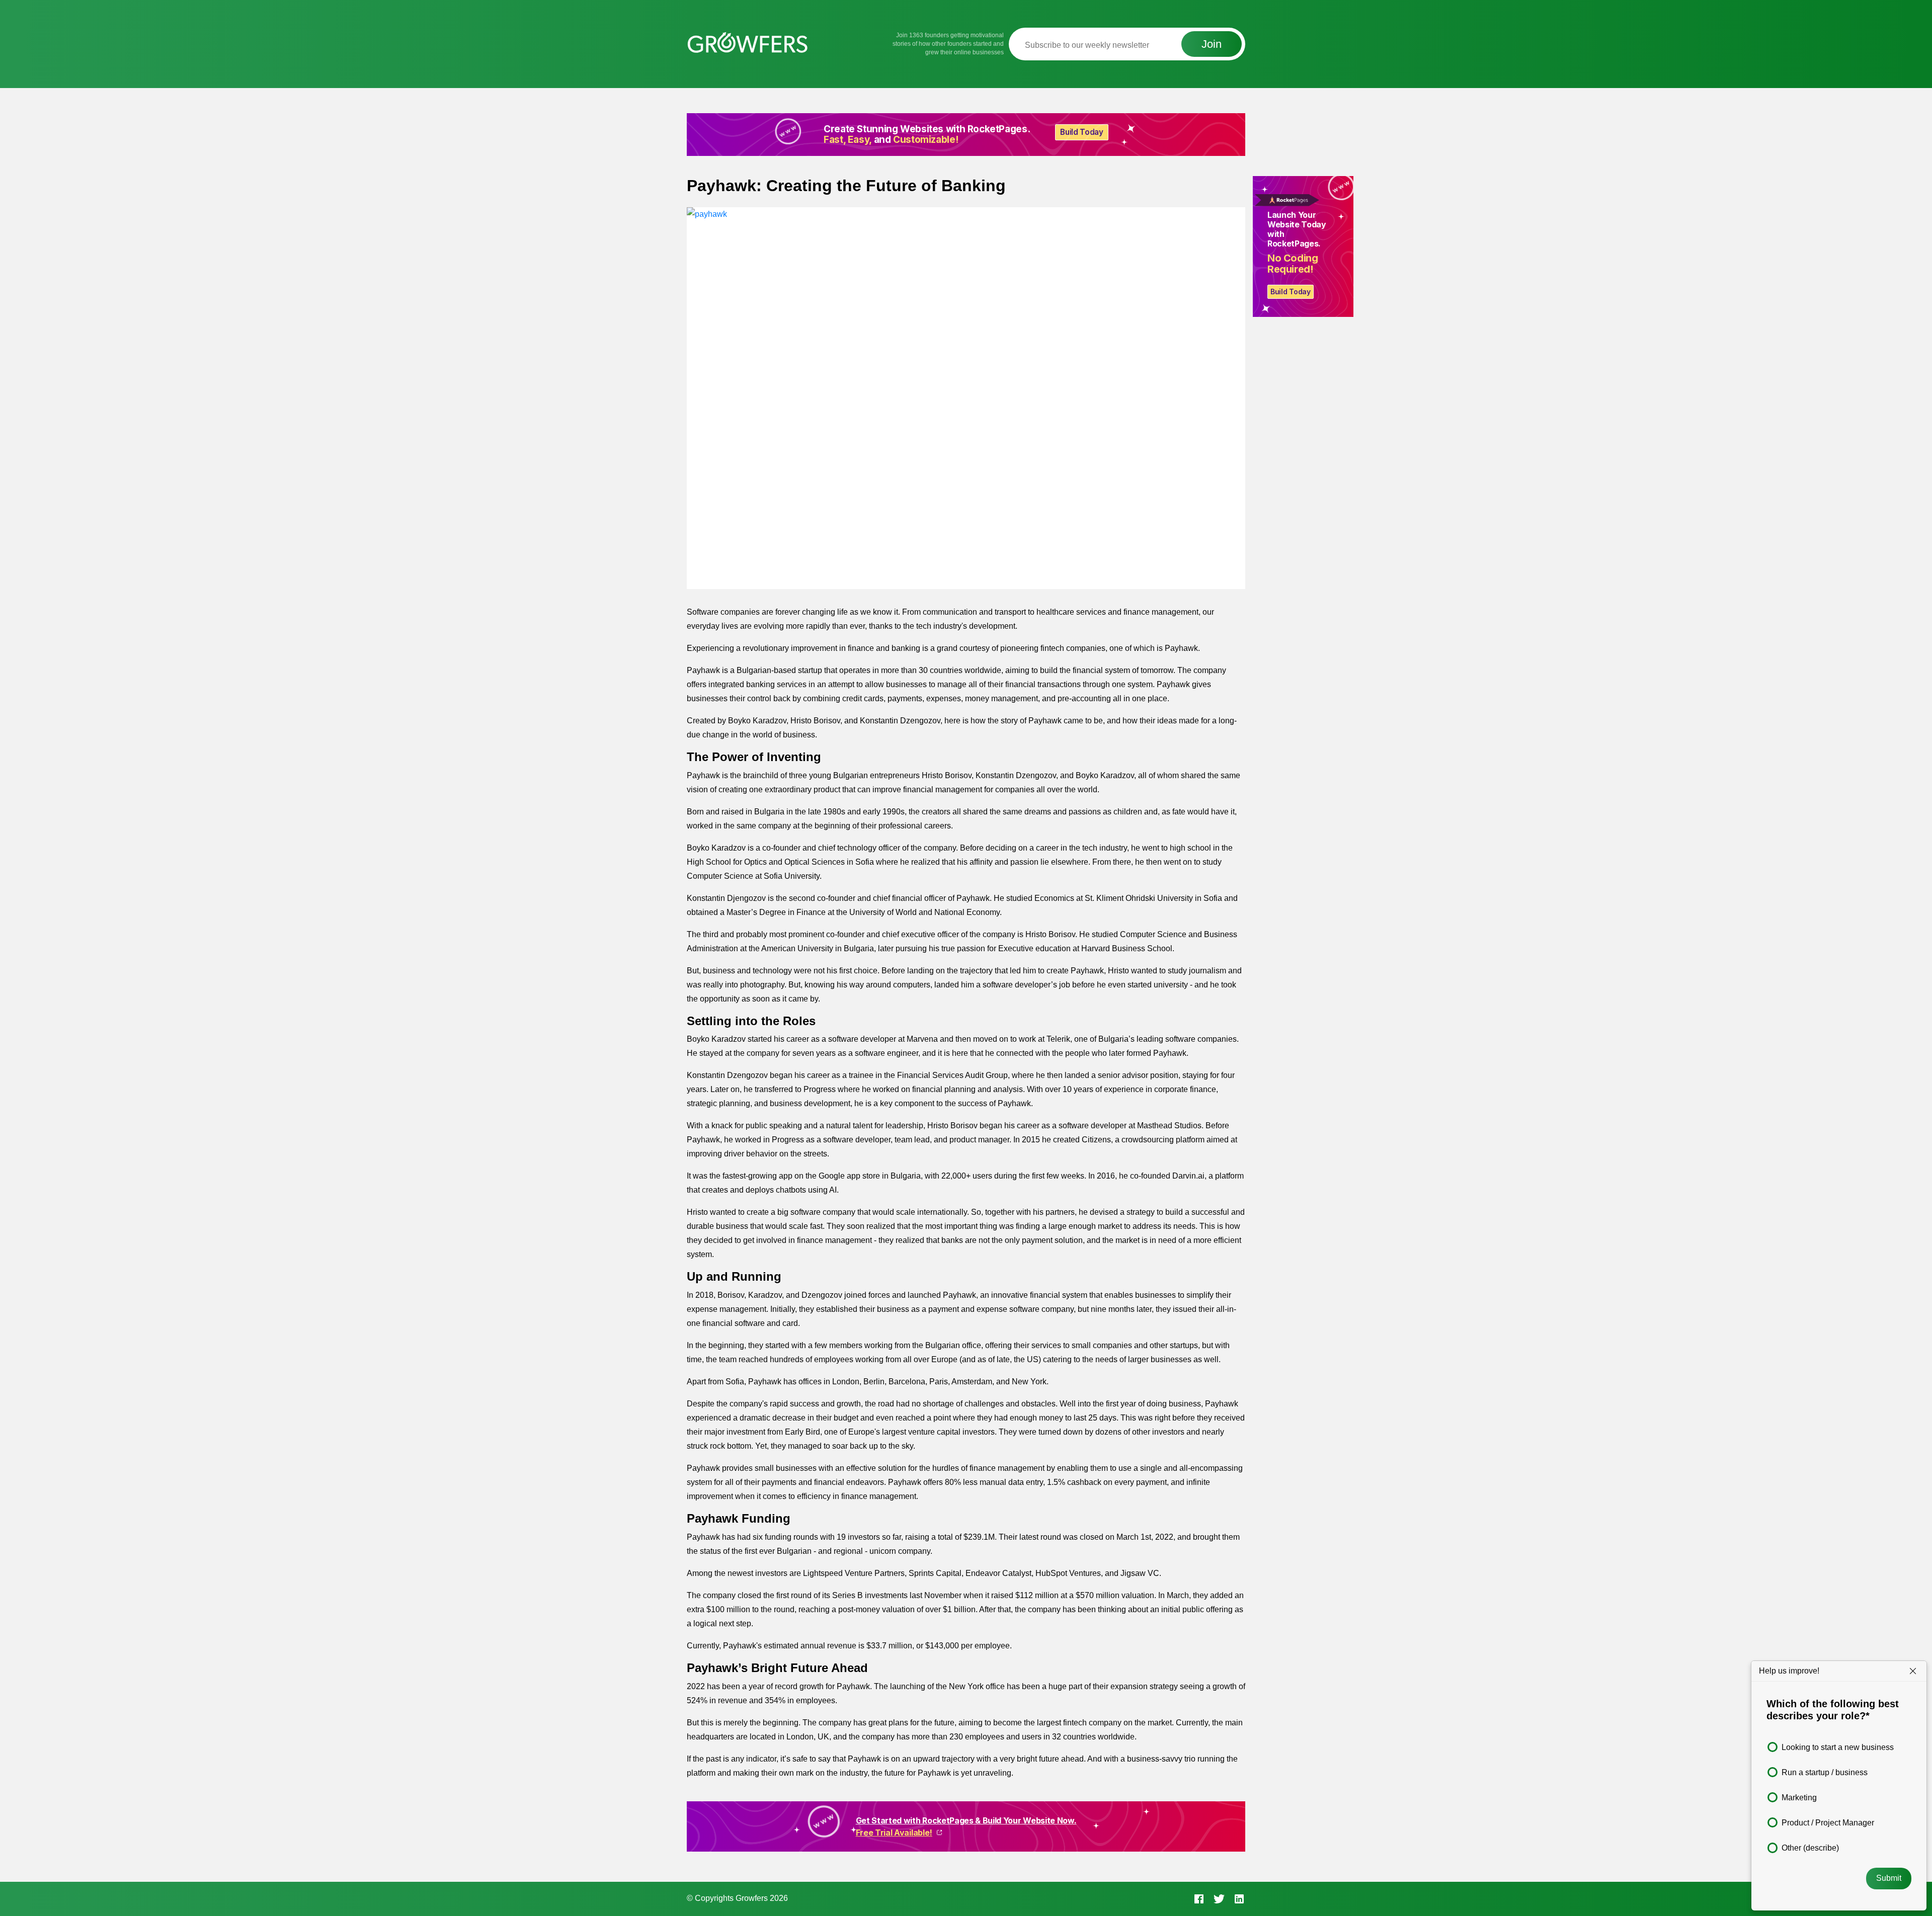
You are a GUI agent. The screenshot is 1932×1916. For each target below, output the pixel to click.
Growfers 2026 (762, 1898)
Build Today (1291, 291)
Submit (1889, 1878)
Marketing (1799, 1798)
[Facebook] (1199, 1898)
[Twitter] (1219, 1898)
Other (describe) (1810, 1848)
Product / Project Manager (1828, 1823)
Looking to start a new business (1838, 1747)
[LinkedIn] (1239, 1898)
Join (1212, 44)
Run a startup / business (1825, 1772)
